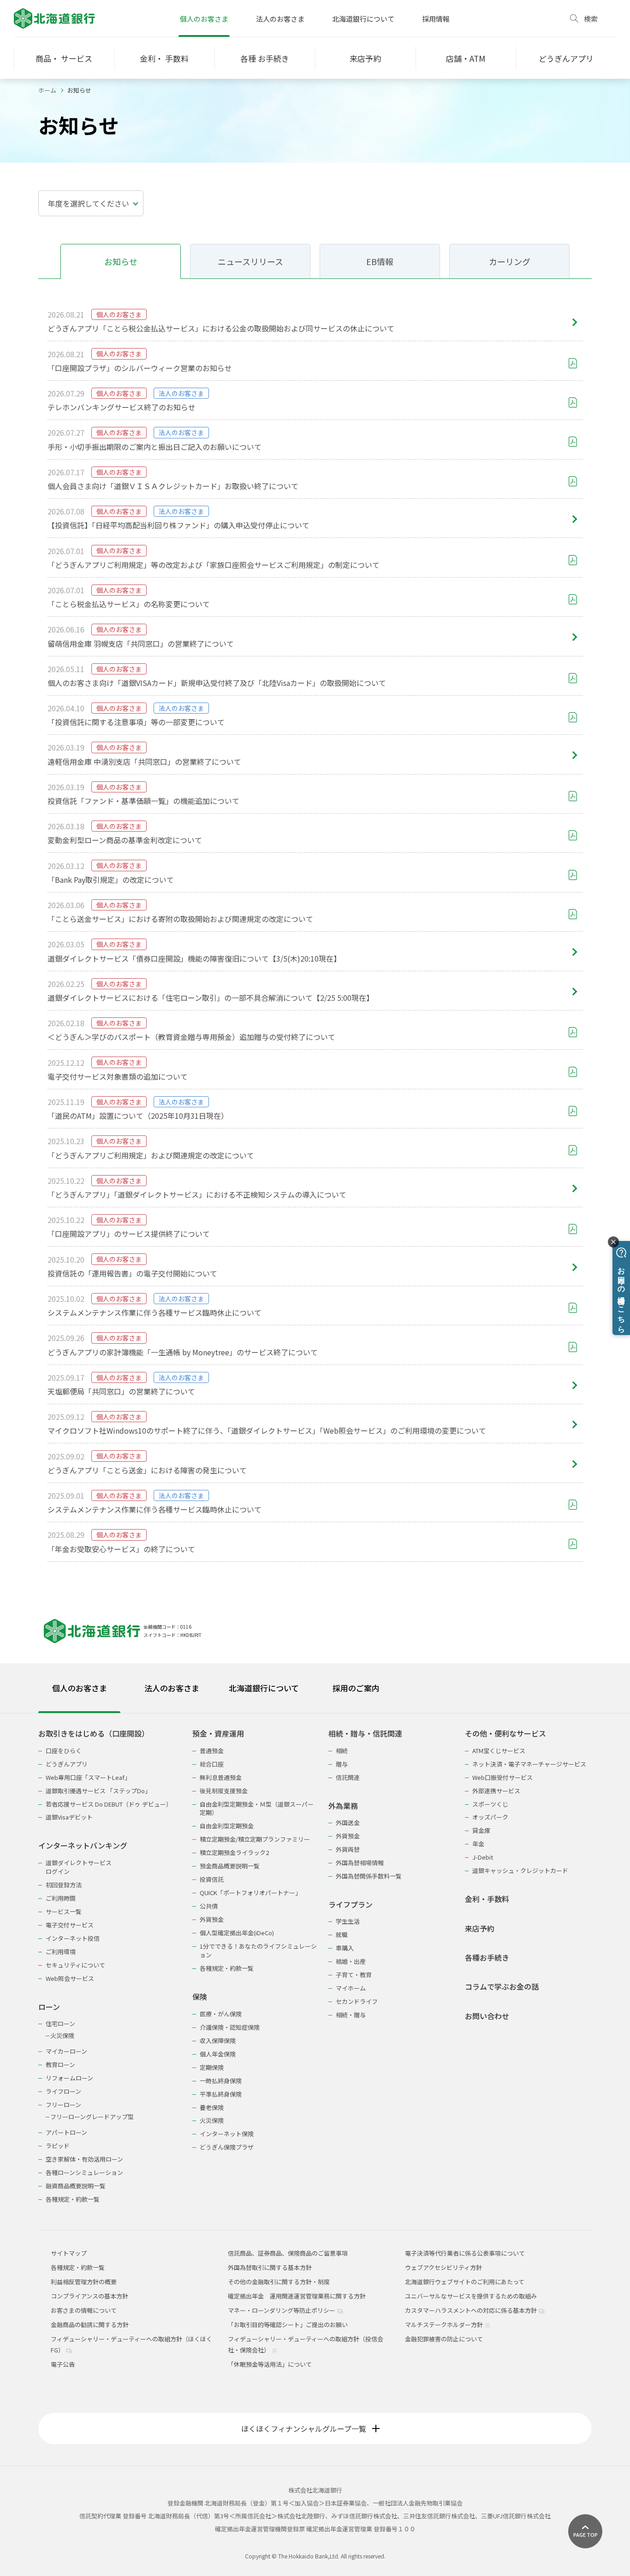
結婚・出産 (351, 1961)
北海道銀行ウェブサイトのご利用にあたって (465, 2282)
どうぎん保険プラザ (227, 2147)
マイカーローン (66, 2051)
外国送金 (348, 1823)
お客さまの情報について (84, 2310)
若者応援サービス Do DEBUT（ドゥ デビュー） (109, 1804)
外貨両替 (348, 1849)
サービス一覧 (64, 1911)
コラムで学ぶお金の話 (502, 1987)
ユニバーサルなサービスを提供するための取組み (471, 2296)
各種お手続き (487, 1958)
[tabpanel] (315, 1960)
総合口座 (212, 1764)
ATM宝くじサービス (499, 1751)
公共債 (209, 1906)
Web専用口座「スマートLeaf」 (88, 1777)
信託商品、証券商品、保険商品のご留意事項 (288, 2253)
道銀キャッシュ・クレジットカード (520, 1870)
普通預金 (212, 1751)
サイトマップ (69, 2253)
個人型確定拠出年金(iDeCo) (237, 1933)
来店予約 (480, 1929)
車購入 (345, 1948)
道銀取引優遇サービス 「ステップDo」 (98, 1791)
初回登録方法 (64, 1885)
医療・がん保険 (221, 2014)
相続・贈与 (351, 2015)
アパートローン (66, 2132)
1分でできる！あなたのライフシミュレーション (258, 1950)
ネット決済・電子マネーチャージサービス (529, 1764)
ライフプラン (351, 1905)
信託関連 (348, 1777)
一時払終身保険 (221, 2081)
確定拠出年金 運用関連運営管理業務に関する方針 (297, 2296)
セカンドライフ (357, 2001)
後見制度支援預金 (224, 1791)
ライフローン (63, 2091)
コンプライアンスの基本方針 (89, 2296)
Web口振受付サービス (502, 1777)
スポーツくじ (490, 1804)
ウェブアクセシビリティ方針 (443, 2267)
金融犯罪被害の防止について (444, 2339)
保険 (200, 1997)
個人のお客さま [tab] (80, 1688)
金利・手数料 (487, 1899)
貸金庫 (481, 1830)
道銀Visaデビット (69, 1817)
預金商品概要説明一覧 (230, 1866)
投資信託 (212, 1879)
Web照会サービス (70, 1978)
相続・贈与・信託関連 (365, 1734)
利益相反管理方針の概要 (84, 2282)
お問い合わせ (487, 2016)
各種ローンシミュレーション (84, 2172)
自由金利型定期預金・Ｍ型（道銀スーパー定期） (257, 1808)
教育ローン (60, 2065)
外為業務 (343, 1806)
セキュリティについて (75, 1965)
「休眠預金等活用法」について (270, 2364)
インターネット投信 (73, 1938)
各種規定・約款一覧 (73, 2199)
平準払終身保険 (221, 2094)
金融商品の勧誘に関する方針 (90, 2325)
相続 (342, 1751)
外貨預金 (212, 1919)
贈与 (342, 1764)
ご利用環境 (61, 1952)
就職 (342, 1935)
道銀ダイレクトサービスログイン (79, 1867)
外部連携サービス (496, 1791)
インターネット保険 (227, 2134)
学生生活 (348, 1921)
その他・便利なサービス (505, 1734)
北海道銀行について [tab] (264, 1688)
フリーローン (63, 2105)
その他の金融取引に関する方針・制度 (279, 2282)
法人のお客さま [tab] (172, 1688)
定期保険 (212, 2067)
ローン (49, 2007)
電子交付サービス (70, 1925)
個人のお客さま (204, 19)
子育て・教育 (354, 1975)
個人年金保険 (218, 2054)
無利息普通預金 (221, 1777)
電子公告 (63, 2364)
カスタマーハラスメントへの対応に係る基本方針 (472, 2310)
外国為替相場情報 (360, 1863)
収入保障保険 (218, 2041)
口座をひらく (64, 1751)
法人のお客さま (280, 19)
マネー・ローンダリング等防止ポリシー (282, 2310)
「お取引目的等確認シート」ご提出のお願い (288, 2325)
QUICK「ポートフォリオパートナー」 (250, 1893)
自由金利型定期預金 (227, 1826)
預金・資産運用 (218, 1734)
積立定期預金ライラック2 (234, 1852)
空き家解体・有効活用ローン (84, 2159)
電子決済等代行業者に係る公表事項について (465, 2253)
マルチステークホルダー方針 (445, 2325)
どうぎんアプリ (67, 1764)
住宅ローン (60, 2024)
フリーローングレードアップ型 (92, 2117)
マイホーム (351, 1988)
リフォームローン (69, 2078)
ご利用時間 (61, 1898)
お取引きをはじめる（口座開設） (94, 1734)
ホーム (47, 90)
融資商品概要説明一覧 (76, 2186)
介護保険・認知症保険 (230, 2027)
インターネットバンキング (83, 1846)
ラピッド (58, 2146)
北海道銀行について (363, 19)
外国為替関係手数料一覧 (369, 1876)
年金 (478, 1844)
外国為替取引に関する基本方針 (270, 2267)
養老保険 (212, 2107)
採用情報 (436, 19)
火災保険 (62, 2035)
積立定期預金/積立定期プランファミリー (255, 1839)
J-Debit (483, 1857)
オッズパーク (490, 1817)
